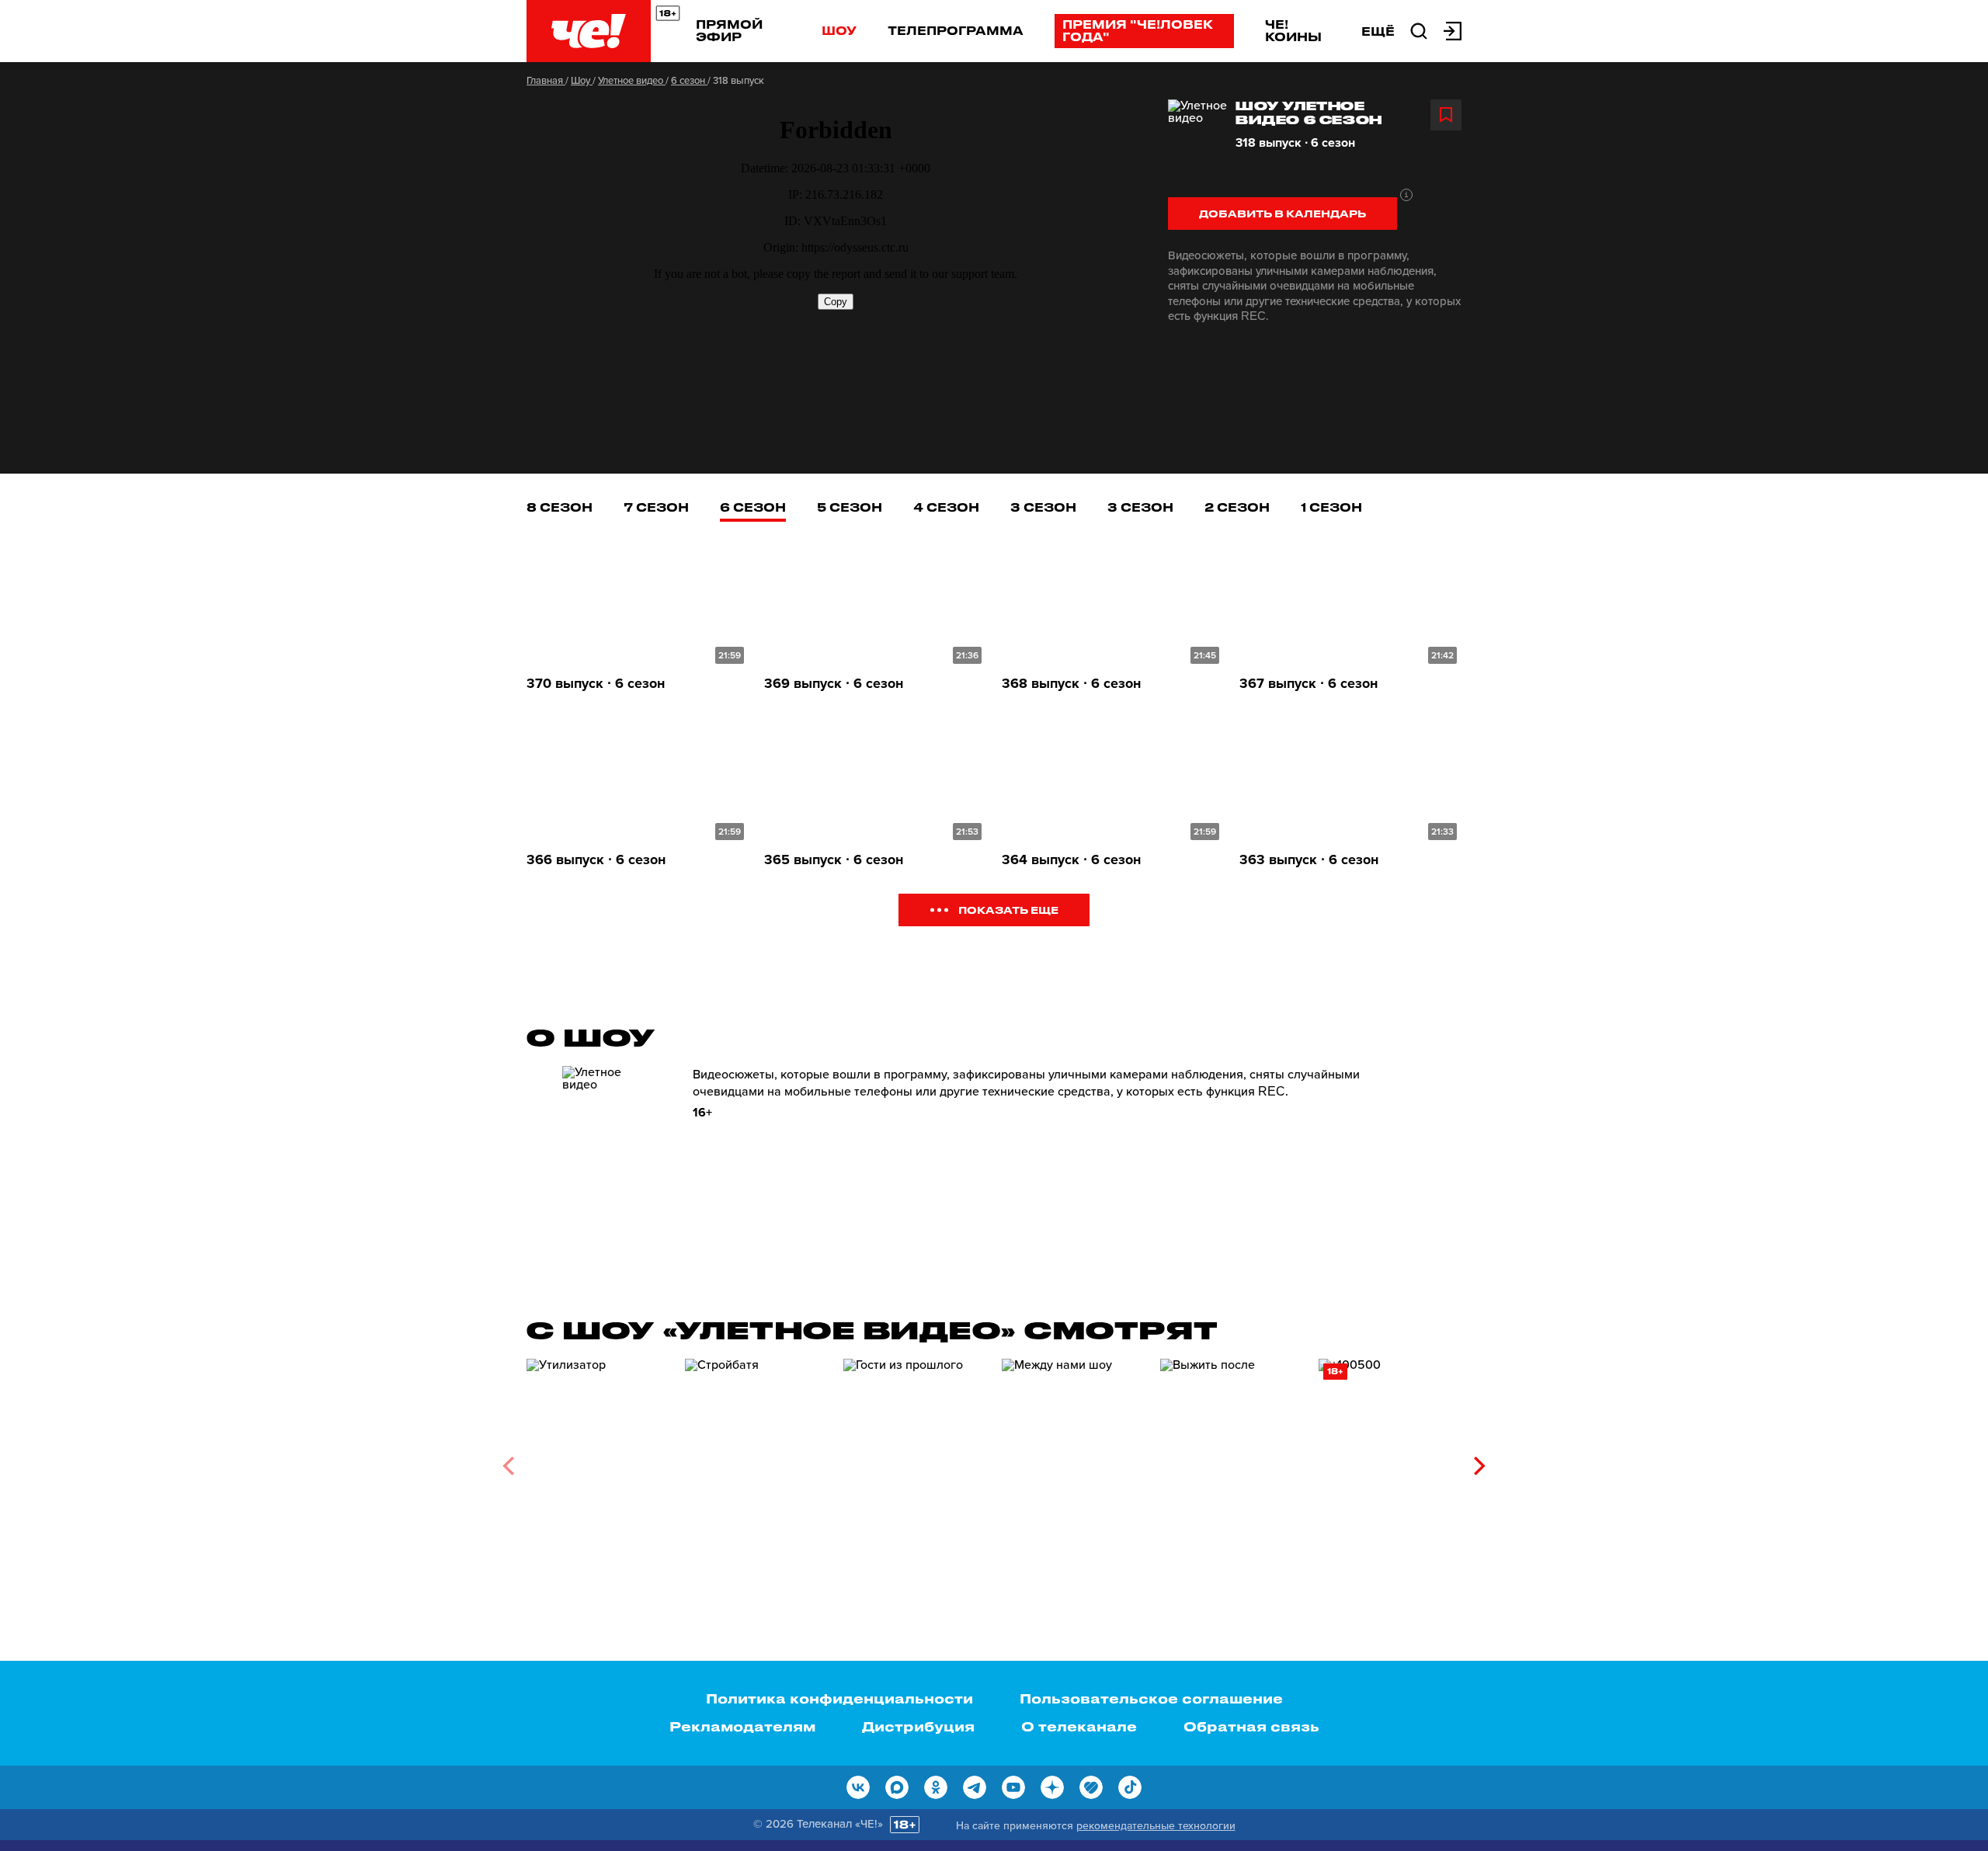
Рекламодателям (742, 1726)
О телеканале (1079, 1726)
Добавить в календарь (1282, 213)
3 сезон (1043, 507)
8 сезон (560, 507)
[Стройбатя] (756, 1460)
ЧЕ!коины (1293, 30)
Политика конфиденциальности (839, 1698)
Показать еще (1008, 910)
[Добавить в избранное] (1446, 115)
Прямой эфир (729, 30)
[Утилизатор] (598, 1460)
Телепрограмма (956, 30)
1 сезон (1331, 507)
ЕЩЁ (1378, 31)
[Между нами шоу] (1073, 1460)
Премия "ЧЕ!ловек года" (1138, 30)
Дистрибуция (918, 1726)
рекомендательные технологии (1156, 1826)
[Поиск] (1419, 30)
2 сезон (1237, 507)
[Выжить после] (1232, 1460)
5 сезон (850, 507)
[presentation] (508, 1466)
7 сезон (656, 507)
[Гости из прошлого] (915, 1460)
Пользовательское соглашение (1151, 1698)
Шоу (839, 30)
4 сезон (946, 507)
